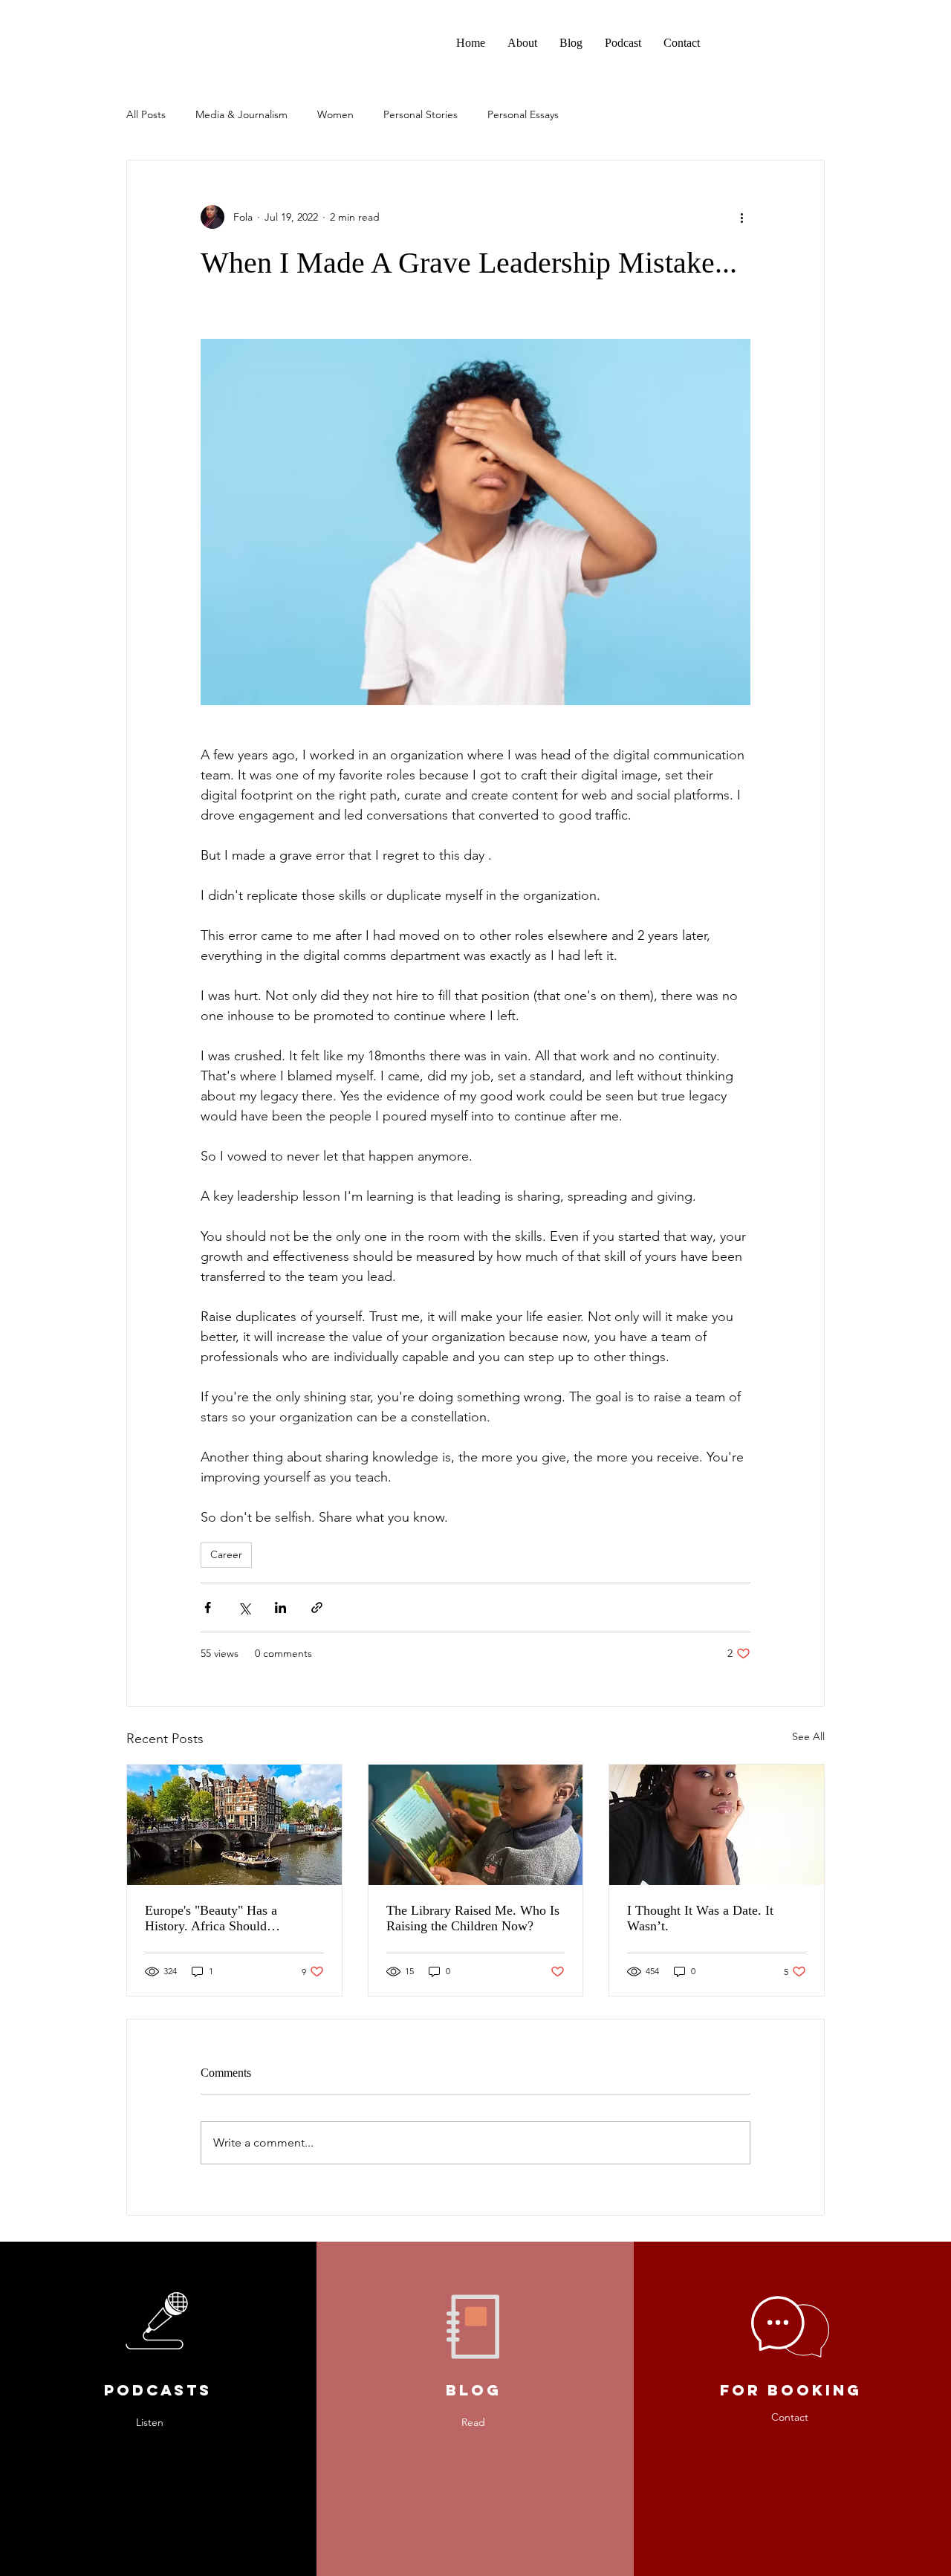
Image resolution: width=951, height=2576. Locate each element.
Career (226, 1554)
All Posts (146, 114)
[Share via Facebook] (208, 1607)
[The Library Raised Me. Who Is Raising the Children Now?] (476, 1825)
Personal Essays (523, 114)
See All (808, 1736)
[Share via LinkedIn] (280, 1607)
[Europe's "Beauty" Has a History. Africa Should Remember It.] (234, 1825)
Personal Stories (421, 114)
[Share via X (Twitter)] (244, 1607)
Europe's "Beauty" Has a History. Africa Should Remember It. (211, 1918)
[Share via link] (317, 1607)
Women (335, 114)
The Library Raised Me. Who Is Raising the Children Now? (473, 1918)
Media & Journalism (241, 114)
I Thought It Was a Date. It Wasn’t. (700, 1918)
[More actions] (741, 217)
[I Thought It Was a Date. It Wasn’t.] (717, 1825)
